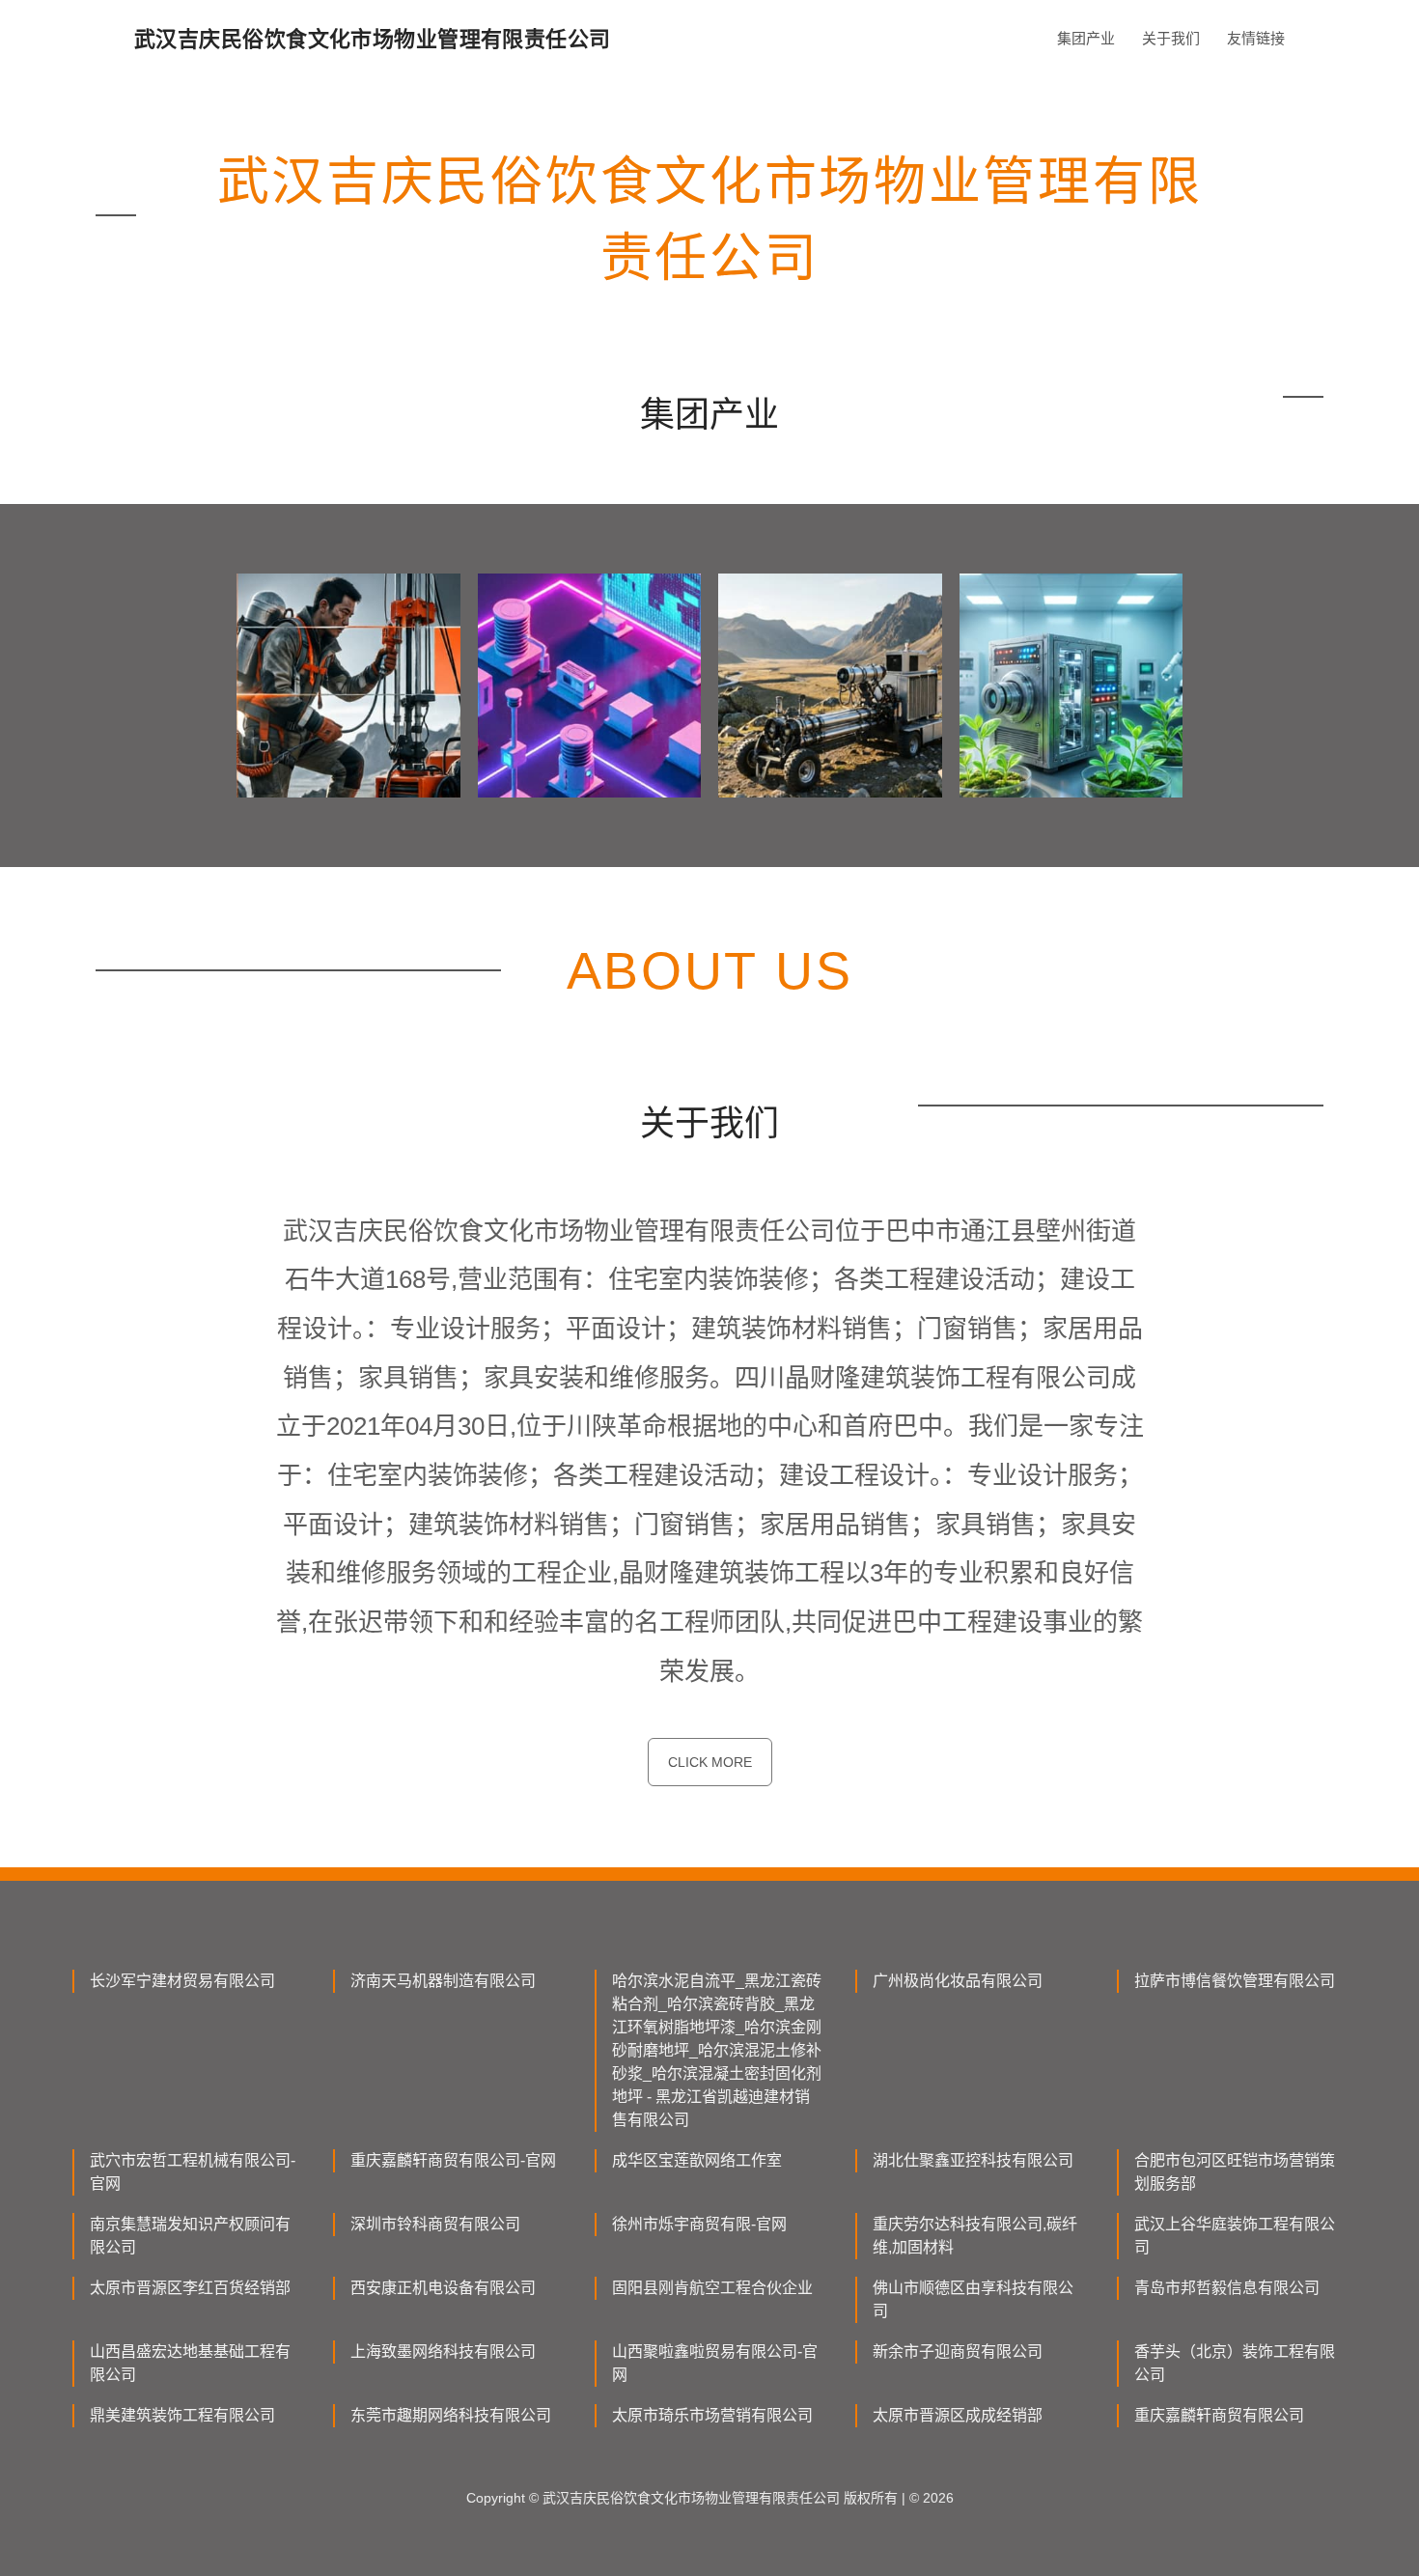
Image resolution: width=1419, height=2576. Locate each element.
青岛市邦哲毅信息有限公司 (1227, 2288)
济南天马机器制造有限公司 (443, 1981)
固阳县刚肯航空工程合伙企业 (712, 2288)
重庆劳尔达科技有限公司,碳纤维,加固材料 (975, 2236)
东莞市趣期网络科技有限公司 (451, 2415)
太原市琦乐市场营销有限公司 (712, 2415)
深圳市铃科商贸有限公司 (435, 2224)
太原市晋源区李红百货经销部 (190, 2288)
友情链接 (1256, 38)
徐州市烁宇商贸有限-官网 (699, 2224)
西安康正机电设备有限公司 (443, 2288)
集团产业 (1086, 38)
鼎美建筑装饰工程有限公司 (182, 2415)
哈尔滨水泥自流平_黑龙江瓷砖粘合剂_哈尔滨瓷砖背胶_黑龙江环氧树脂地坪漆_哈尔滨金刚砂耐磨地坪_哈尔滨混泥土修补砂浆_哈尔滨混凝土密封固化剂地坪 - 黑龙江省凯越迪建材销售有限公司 (717, 2050)
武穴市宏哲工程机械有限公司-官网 (193, 2172)
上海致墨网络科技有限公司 (443, 2352)
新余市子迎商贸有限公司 (958, 2352)
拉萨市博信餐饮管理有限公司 (1235, 1981)
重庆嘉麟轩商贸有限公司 (1219, 2415)
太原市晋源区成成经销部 (958, 2415)
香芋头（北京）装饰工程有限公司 (1235, 2363)
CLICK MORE (710, 1762)
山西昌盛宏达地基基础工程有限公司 (190, 2363)
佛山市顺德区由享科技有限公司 (973, 2299)
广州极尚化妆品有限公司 (958, 1981)
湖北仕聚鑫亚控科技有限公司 (973, 2160)
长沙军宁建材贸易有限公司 (182, 1981)
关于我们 (1171, 38)
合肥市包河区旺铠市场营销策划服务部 (1235, 2172)
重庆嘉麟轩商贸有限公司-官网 (453, 2160)
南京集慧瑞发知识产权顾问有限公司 (190, 2236)
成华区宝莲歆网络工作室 (697, 2160)
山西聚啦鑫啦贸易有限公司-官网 (715, 2363)
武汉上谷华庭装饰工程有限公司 (1235, 2236)
